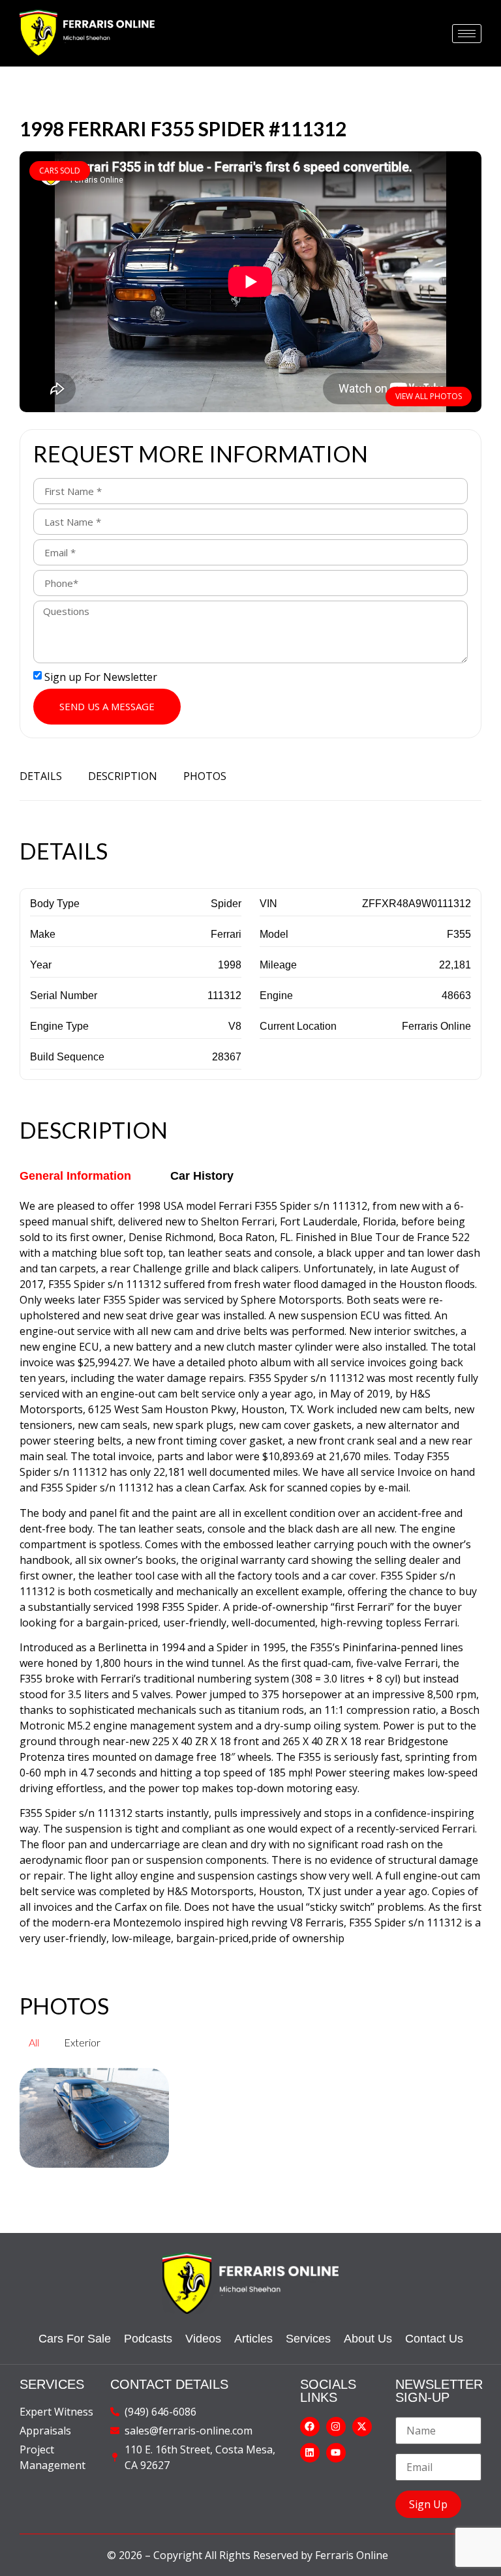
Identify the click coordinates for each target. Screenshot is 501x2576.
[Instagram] (336, 2427)
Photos (205, 776)
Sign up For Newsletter (101, 677)
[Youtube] (336, 2453)
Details (41, 776)
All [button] (34, 2042)
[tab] (75, 1176)
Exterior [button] (82, 2042)
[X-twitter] (362, 2427)
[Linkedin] (310, 2453)
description (123, 776)
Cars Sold (60, 171)
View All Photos (429, 396)
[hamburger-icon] (467, 34)
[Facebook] (310, 2427)
